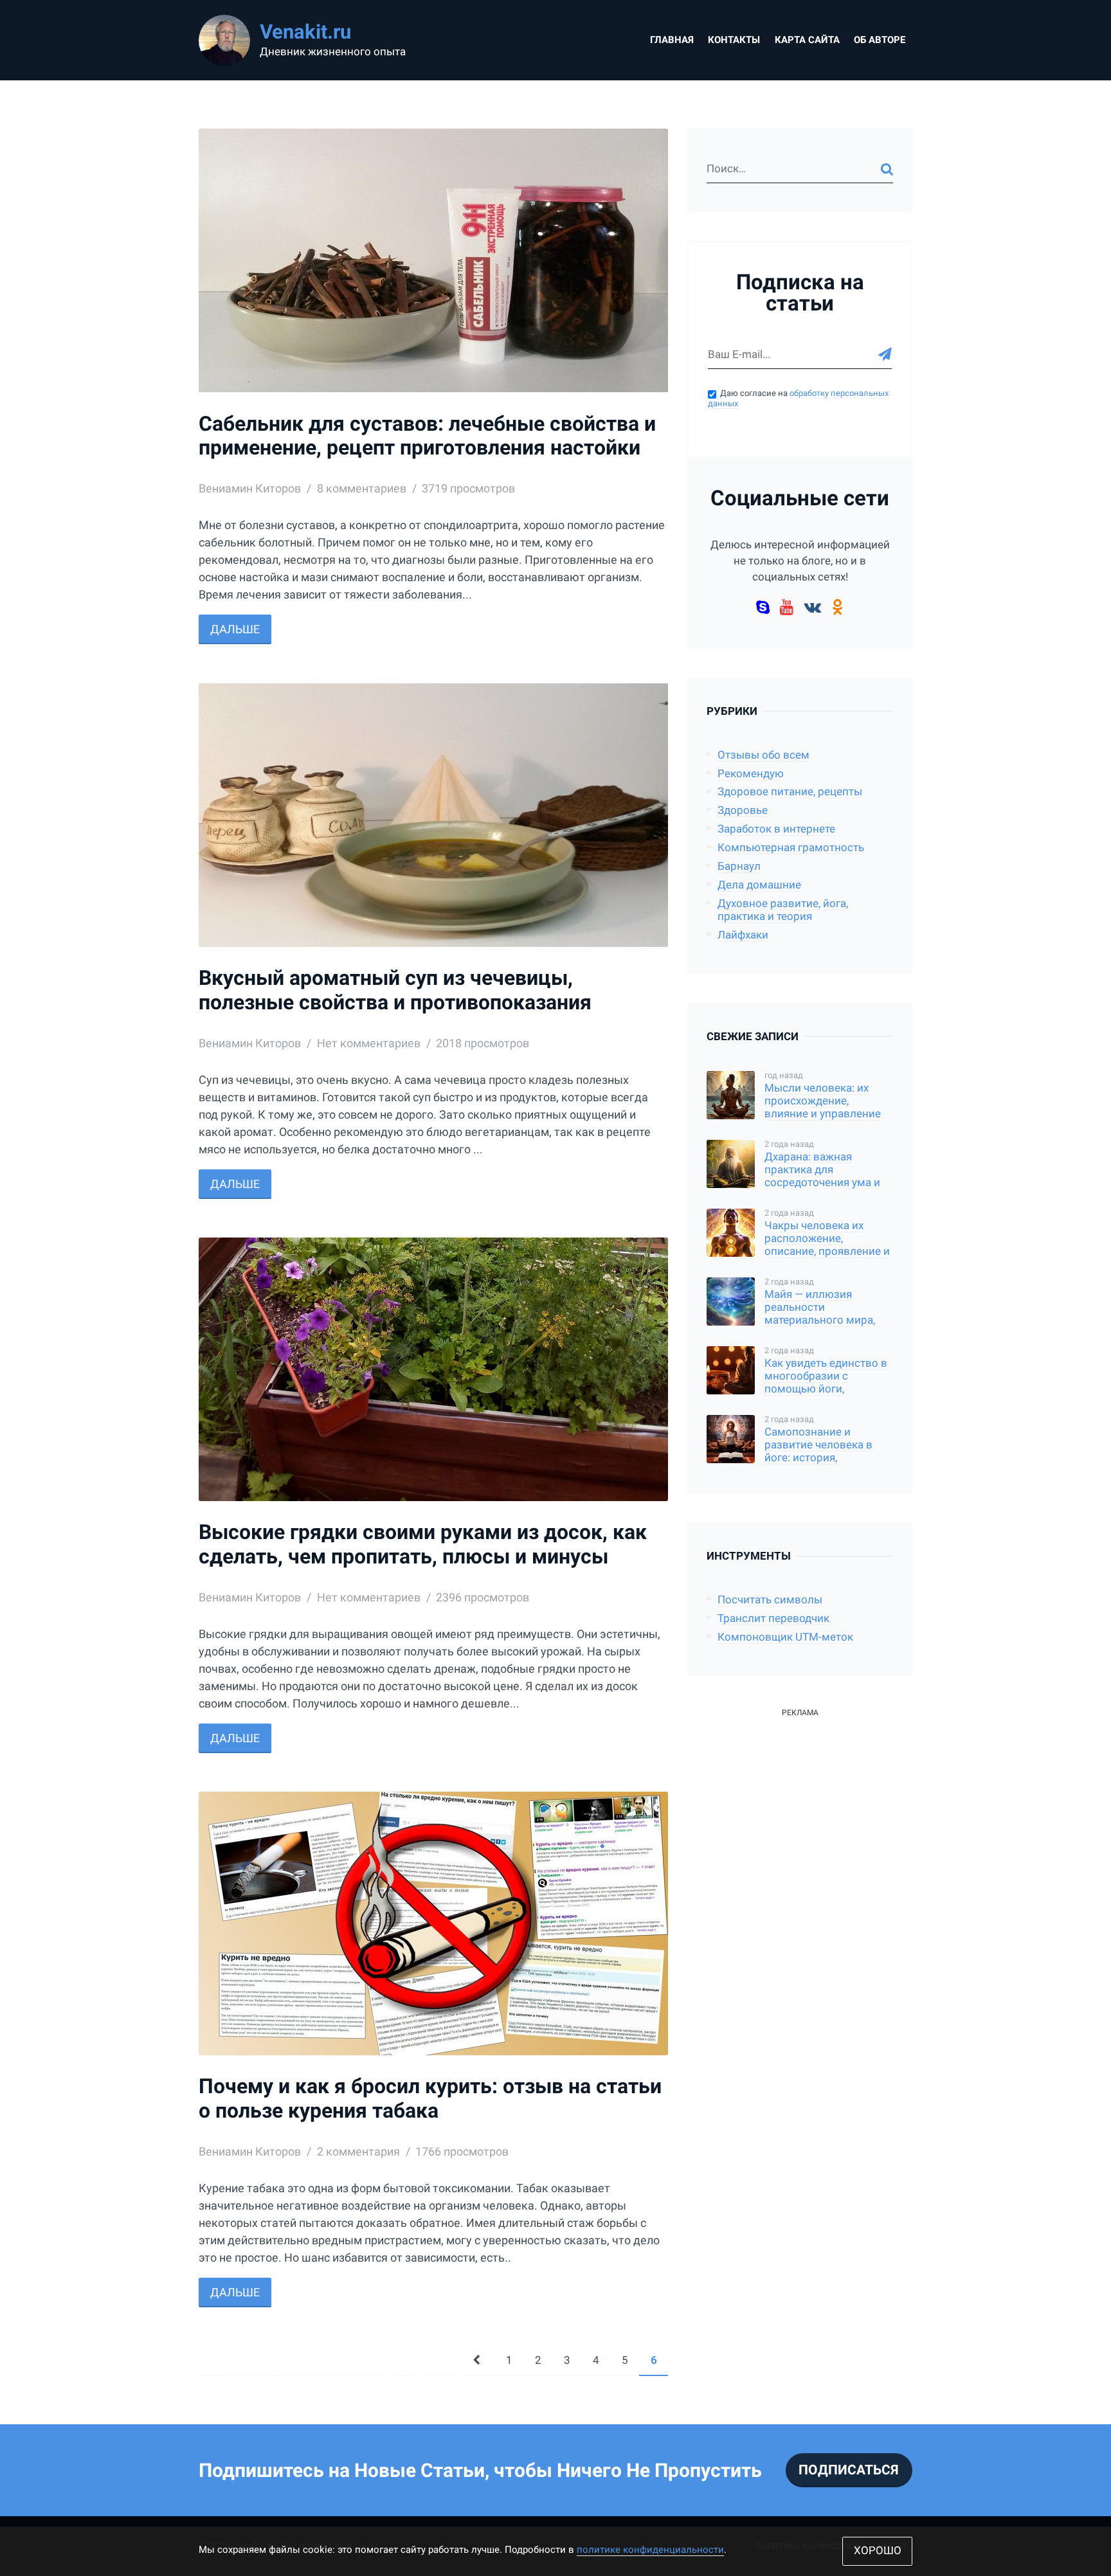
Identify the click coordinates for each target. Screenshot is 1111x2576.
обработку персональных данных (798, 399)
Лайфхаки (743, 935)
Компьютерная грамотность (791, 848)
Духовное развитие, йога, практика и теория (783, 910)
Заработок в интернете (776, 829)
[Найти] (887, 169)
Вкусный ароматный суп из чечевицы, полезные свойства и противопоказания (395, 990)
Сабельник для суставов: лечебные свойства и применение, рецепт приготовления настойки (427, 436)
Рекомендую (751, 774)
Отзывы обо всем (763, 755)
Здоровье (743, 810)
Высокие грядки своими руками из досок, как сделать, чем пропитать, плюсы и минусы (423, 1545)
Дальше (235, 629)
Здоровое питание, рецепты (790, 792)
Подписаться (849, 2470)
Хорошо (878, 2551)
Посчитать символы (770, 1600)
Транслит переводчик (773, 1618)
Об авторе (880, 40)
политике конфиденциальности (650, 2550)
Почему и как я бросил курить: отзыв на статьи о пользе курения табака (430, 2099)
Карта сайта (807, 40)
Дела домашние (759, 885)
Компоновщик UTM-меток (785, 1637)
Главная (672, 40)
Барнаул (739, 866)
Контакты (734, 40)
